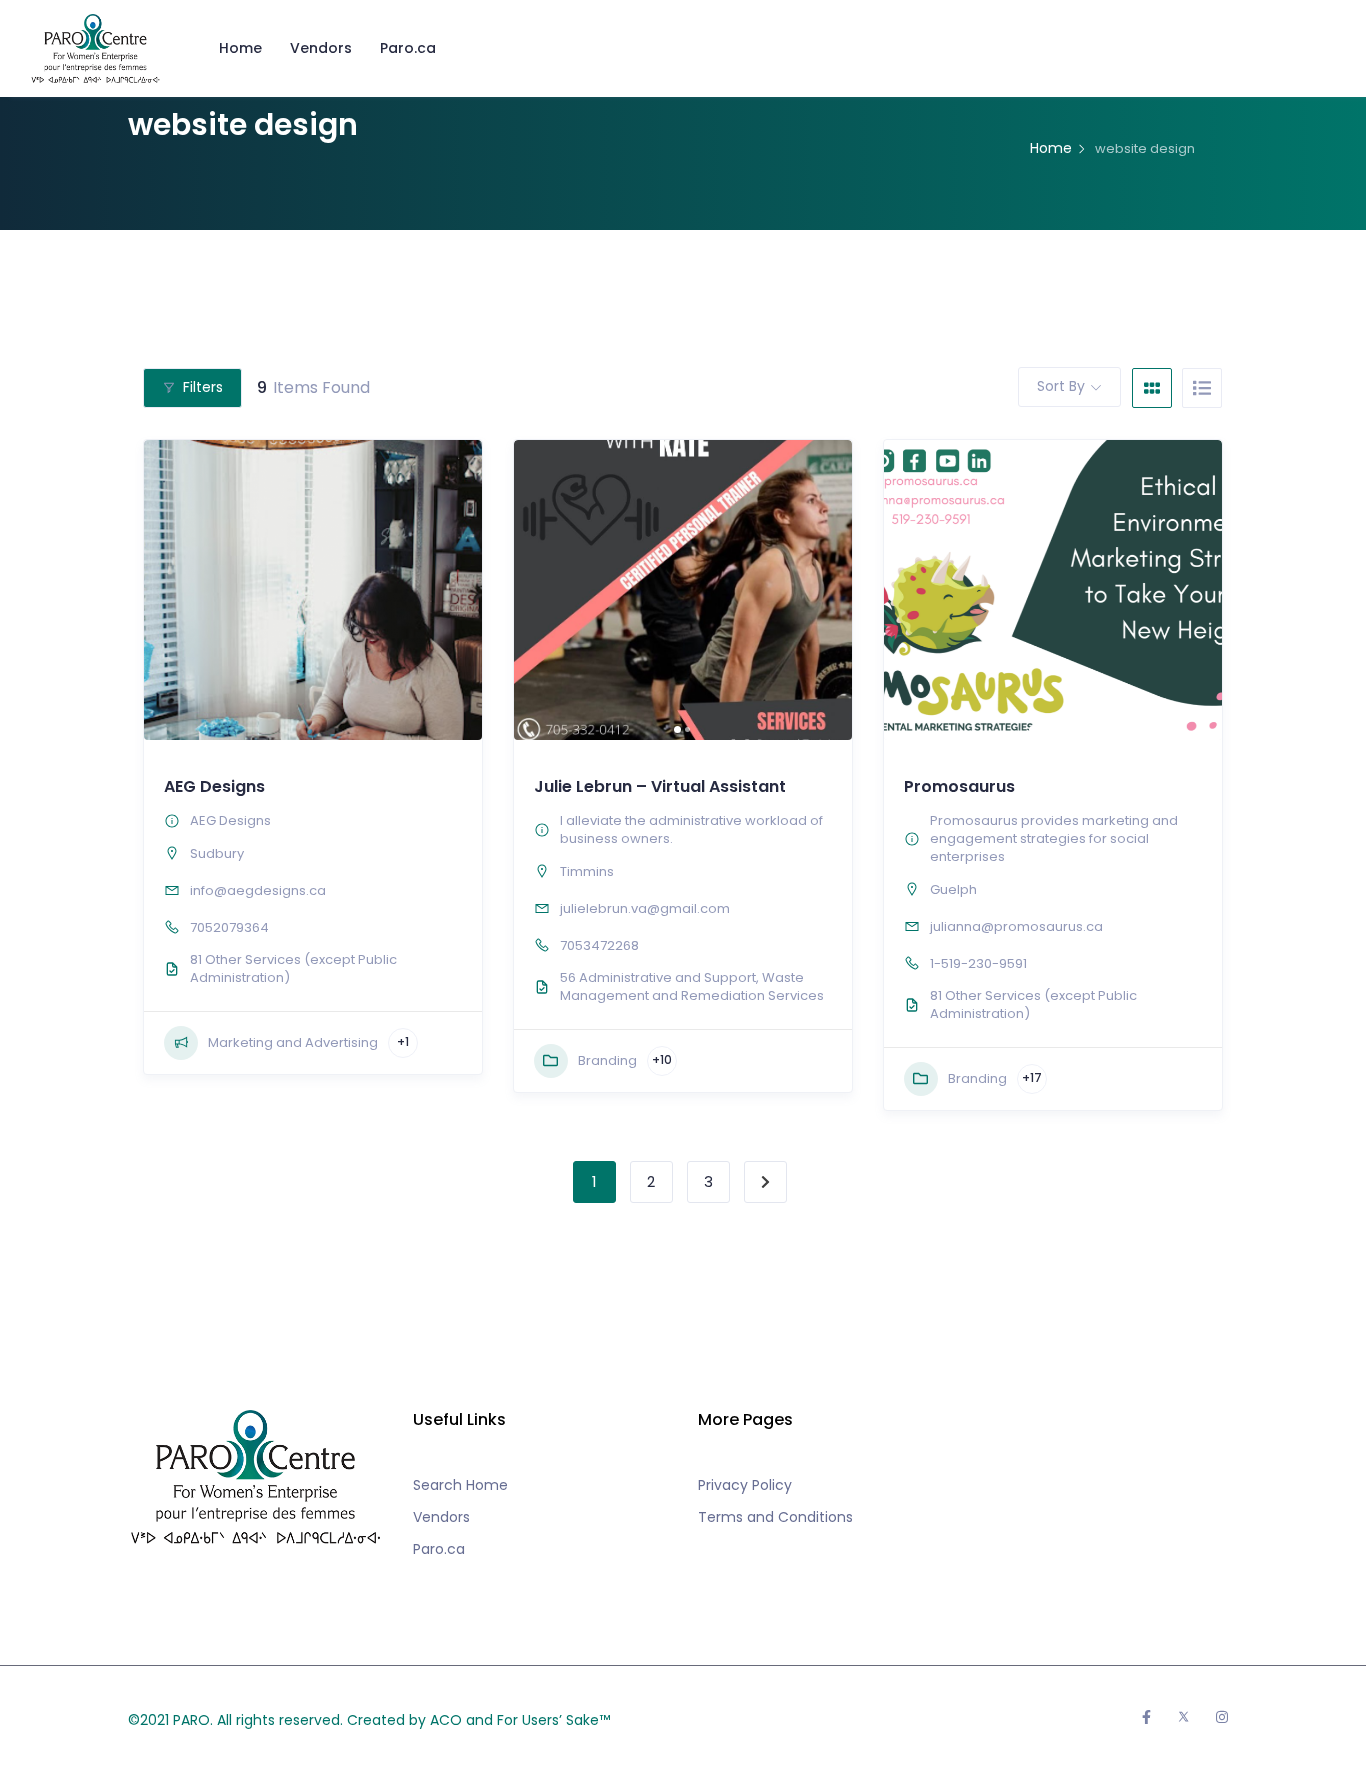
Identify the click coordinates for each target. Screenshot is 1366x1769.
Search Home (460, 1485)
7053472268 (599, 945)
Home (240, 48)
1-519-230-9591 (978, 963)
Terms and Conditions (775, 1517)
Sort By (1061, 386)
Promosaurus (959, 786)
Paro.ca (408, 48)
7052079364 (229, 927)
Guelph (953, 889)
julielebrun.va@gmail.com (645, 908)
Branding (607, 1060)
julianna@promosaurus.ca (1016, 926)
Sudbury (217, 853)
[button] (539, 590)
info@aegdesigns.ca (258, 890)
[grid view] (1152, 388)
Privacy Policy (745, 1485)
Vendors (321, 48)
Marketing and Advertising (293, 1042)
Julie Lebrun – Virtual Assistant (660, 786)
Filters (203, 387)
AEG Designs (214, 786)
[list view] (1202, 388)
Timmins (587, 871)
